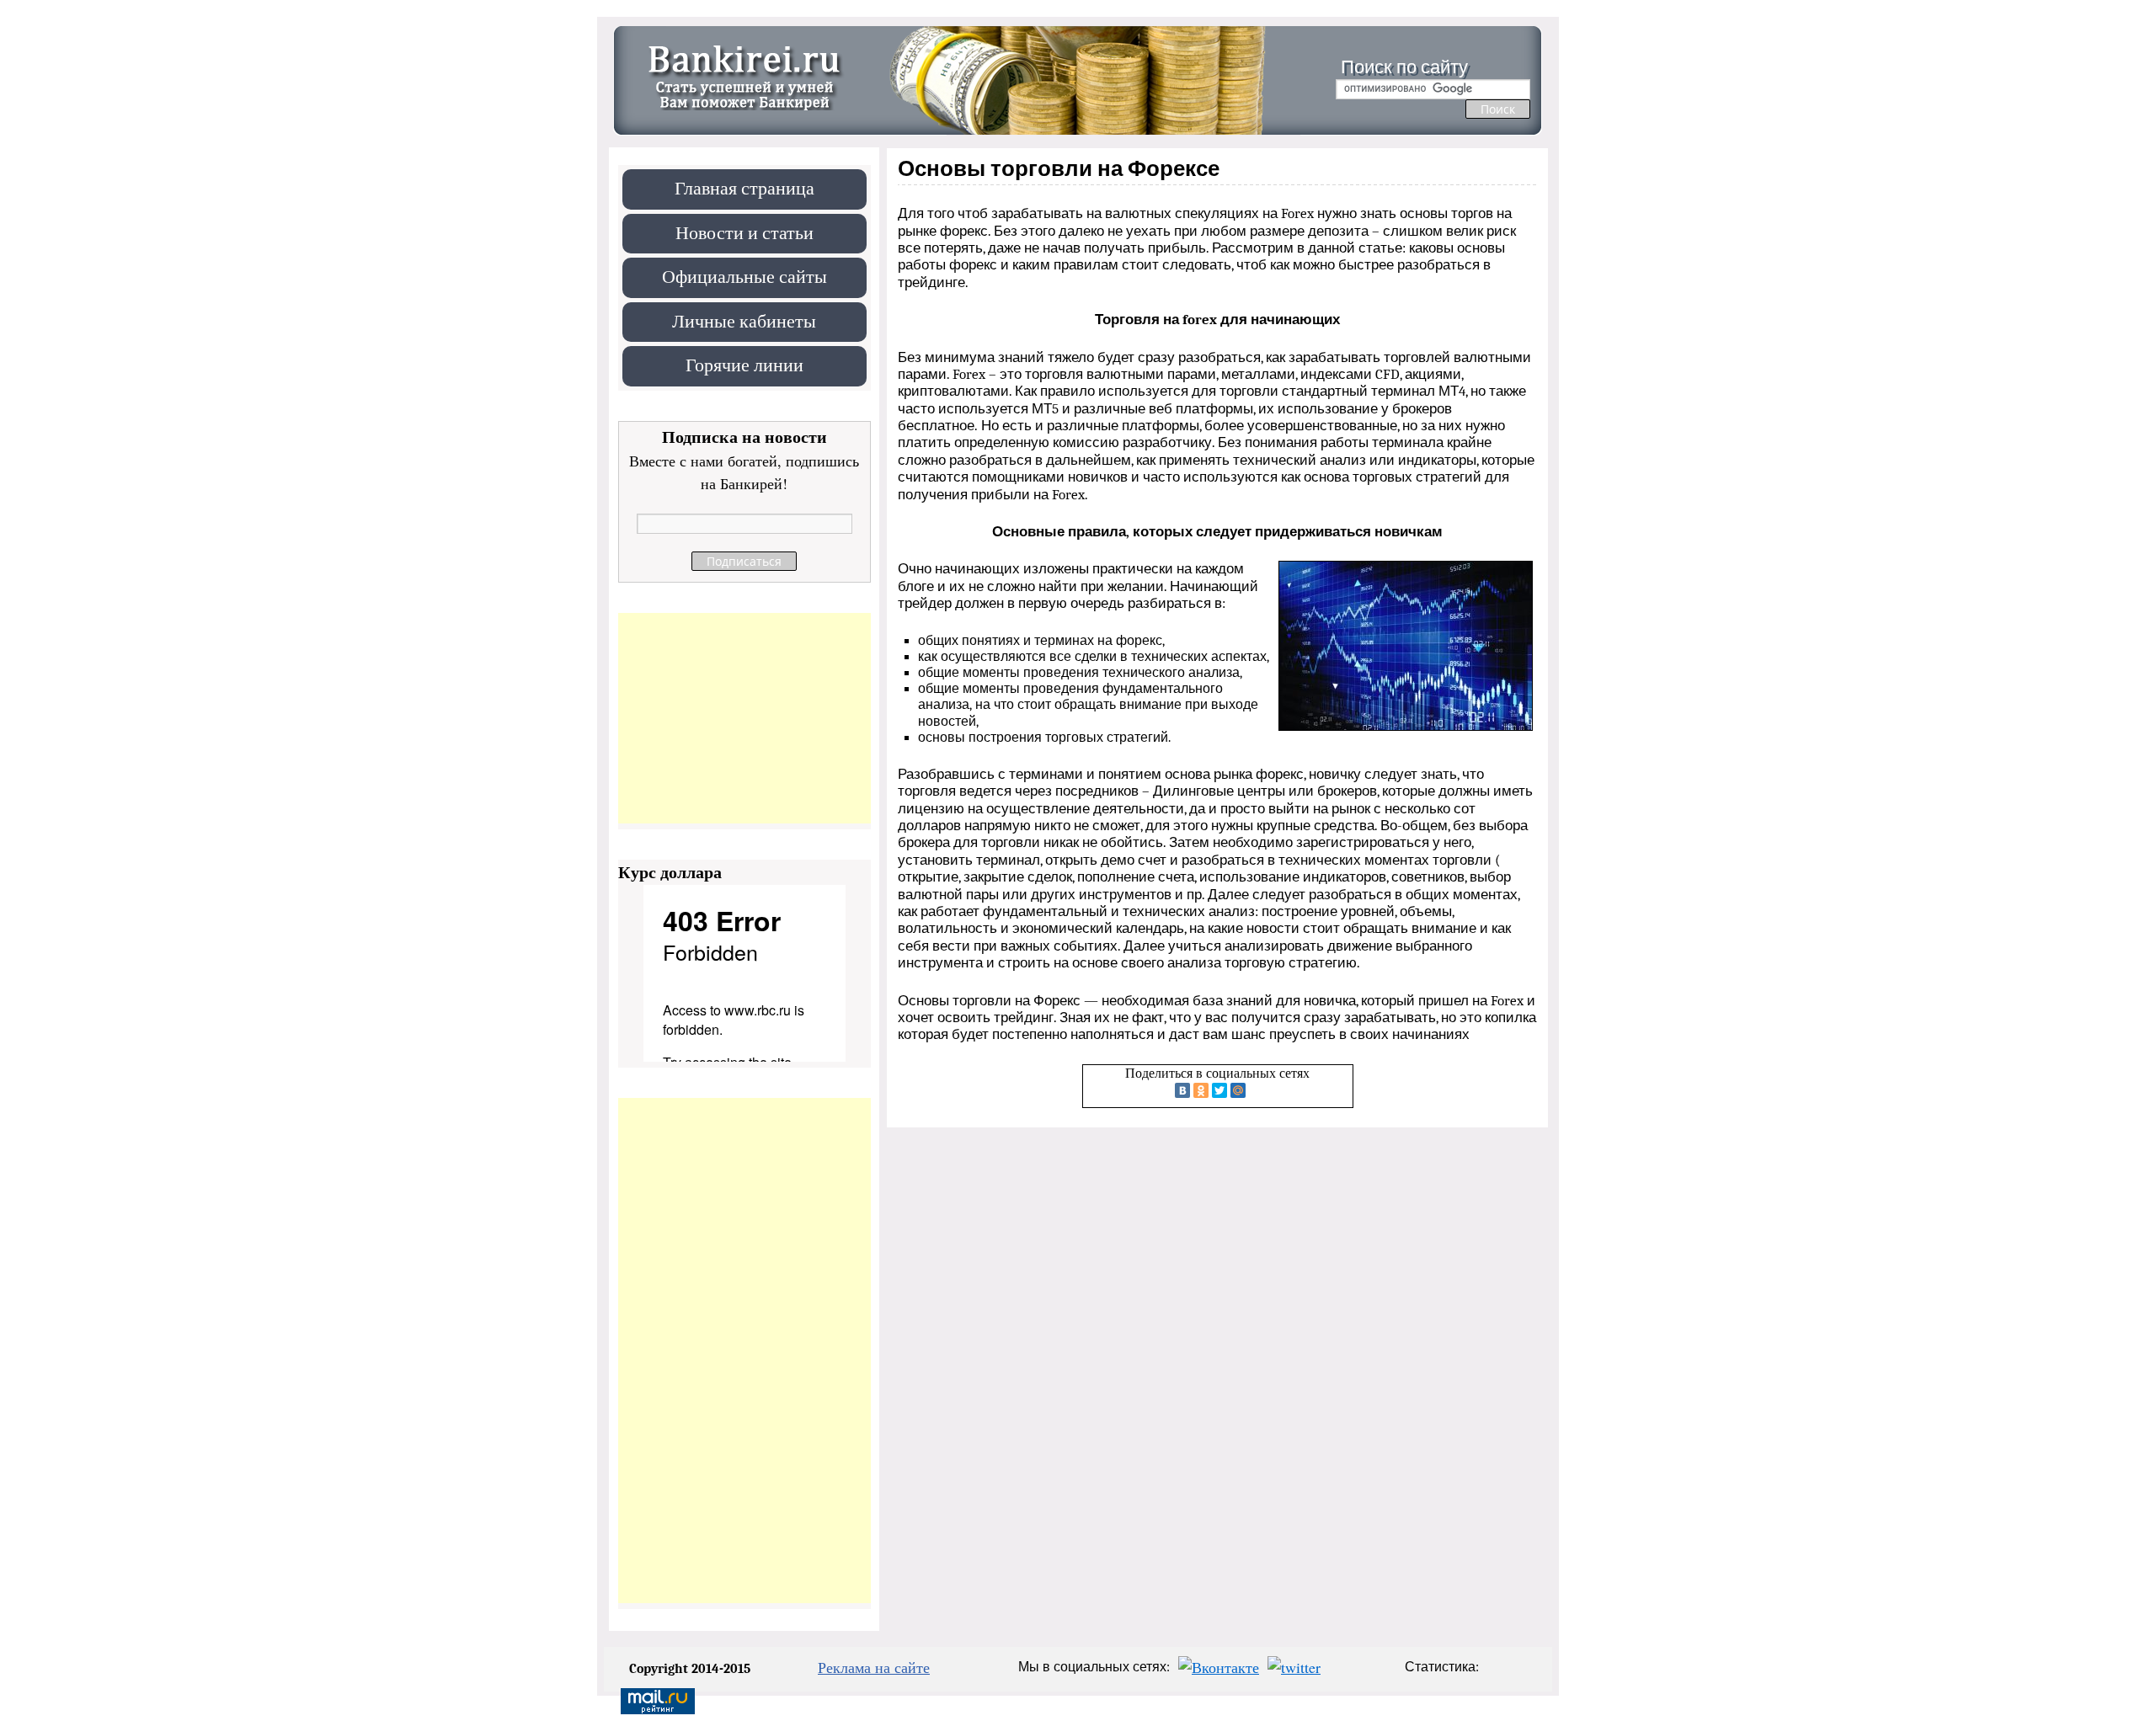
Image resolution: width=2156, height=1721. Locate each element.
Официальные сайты (744, 276)
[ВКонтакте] (1182, 1090)
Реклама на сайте (874, 1667)
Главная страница (744, 187)
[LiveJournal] (1257, 1090)
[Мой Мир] (1238, 1090)
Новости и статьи (744, 232)
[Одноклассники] (1201, 1090)
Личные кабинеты (744, 320)
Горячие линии (744, 364)
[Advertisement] (744, 718)
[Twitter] (1219, 1090)
